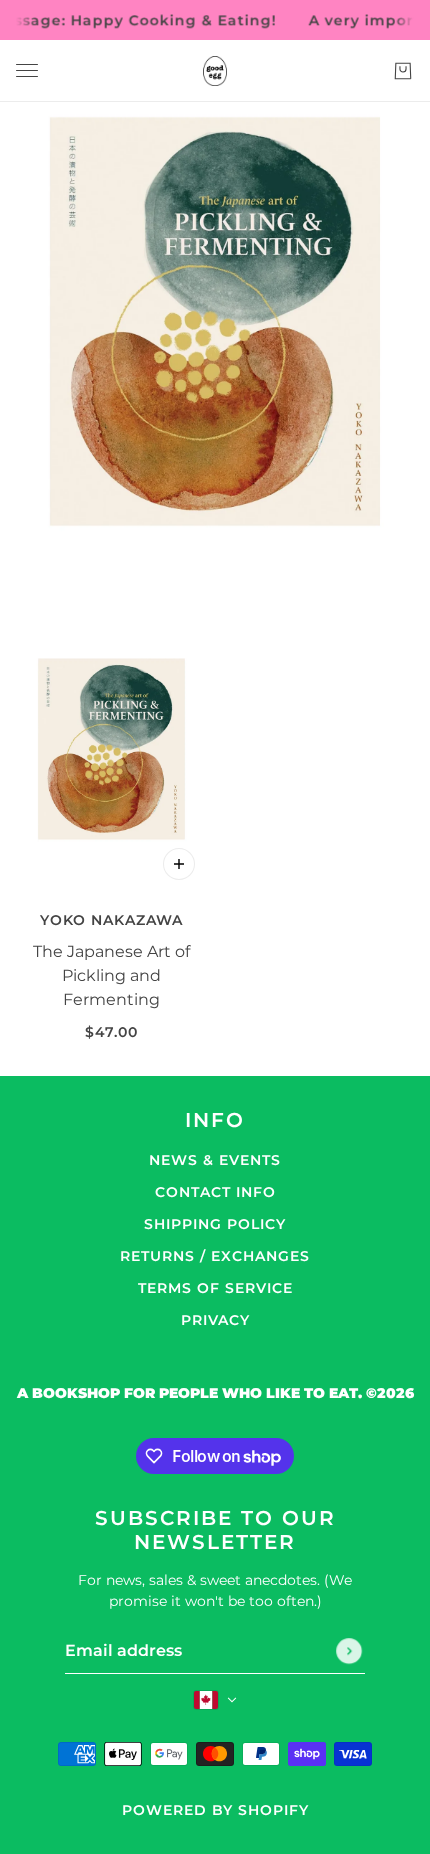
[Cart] (403, 71)
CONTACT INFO (215, 1192)
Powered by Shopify (215, 1810)
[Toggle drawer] (27, 70)
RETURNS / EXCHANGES (215, 1256)
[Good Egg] (215, 71)
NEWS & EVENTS (215, 1160)
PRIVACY (215, 1320)
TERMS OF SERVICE (215, 1288)
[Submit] (349, 1651)
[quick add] (179, 864)
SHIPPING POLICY (215, 1224)
